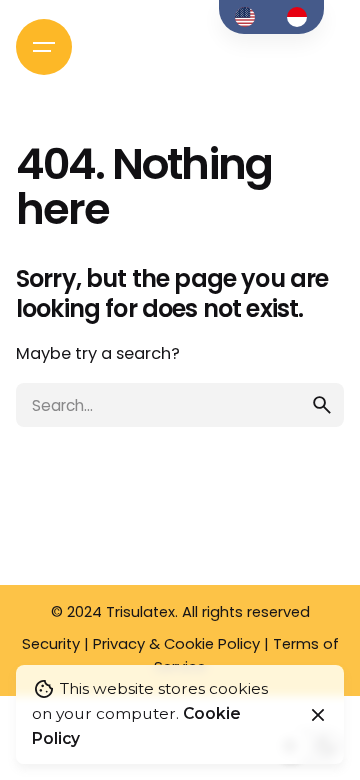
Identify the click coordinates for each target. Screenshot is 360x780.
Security (51, 644)
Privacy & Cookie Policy (176, 644)
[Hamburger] (44, 47)
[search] (322, 405)
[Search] (316, 47)
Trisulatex (140, 612)
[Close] (318, 715)
